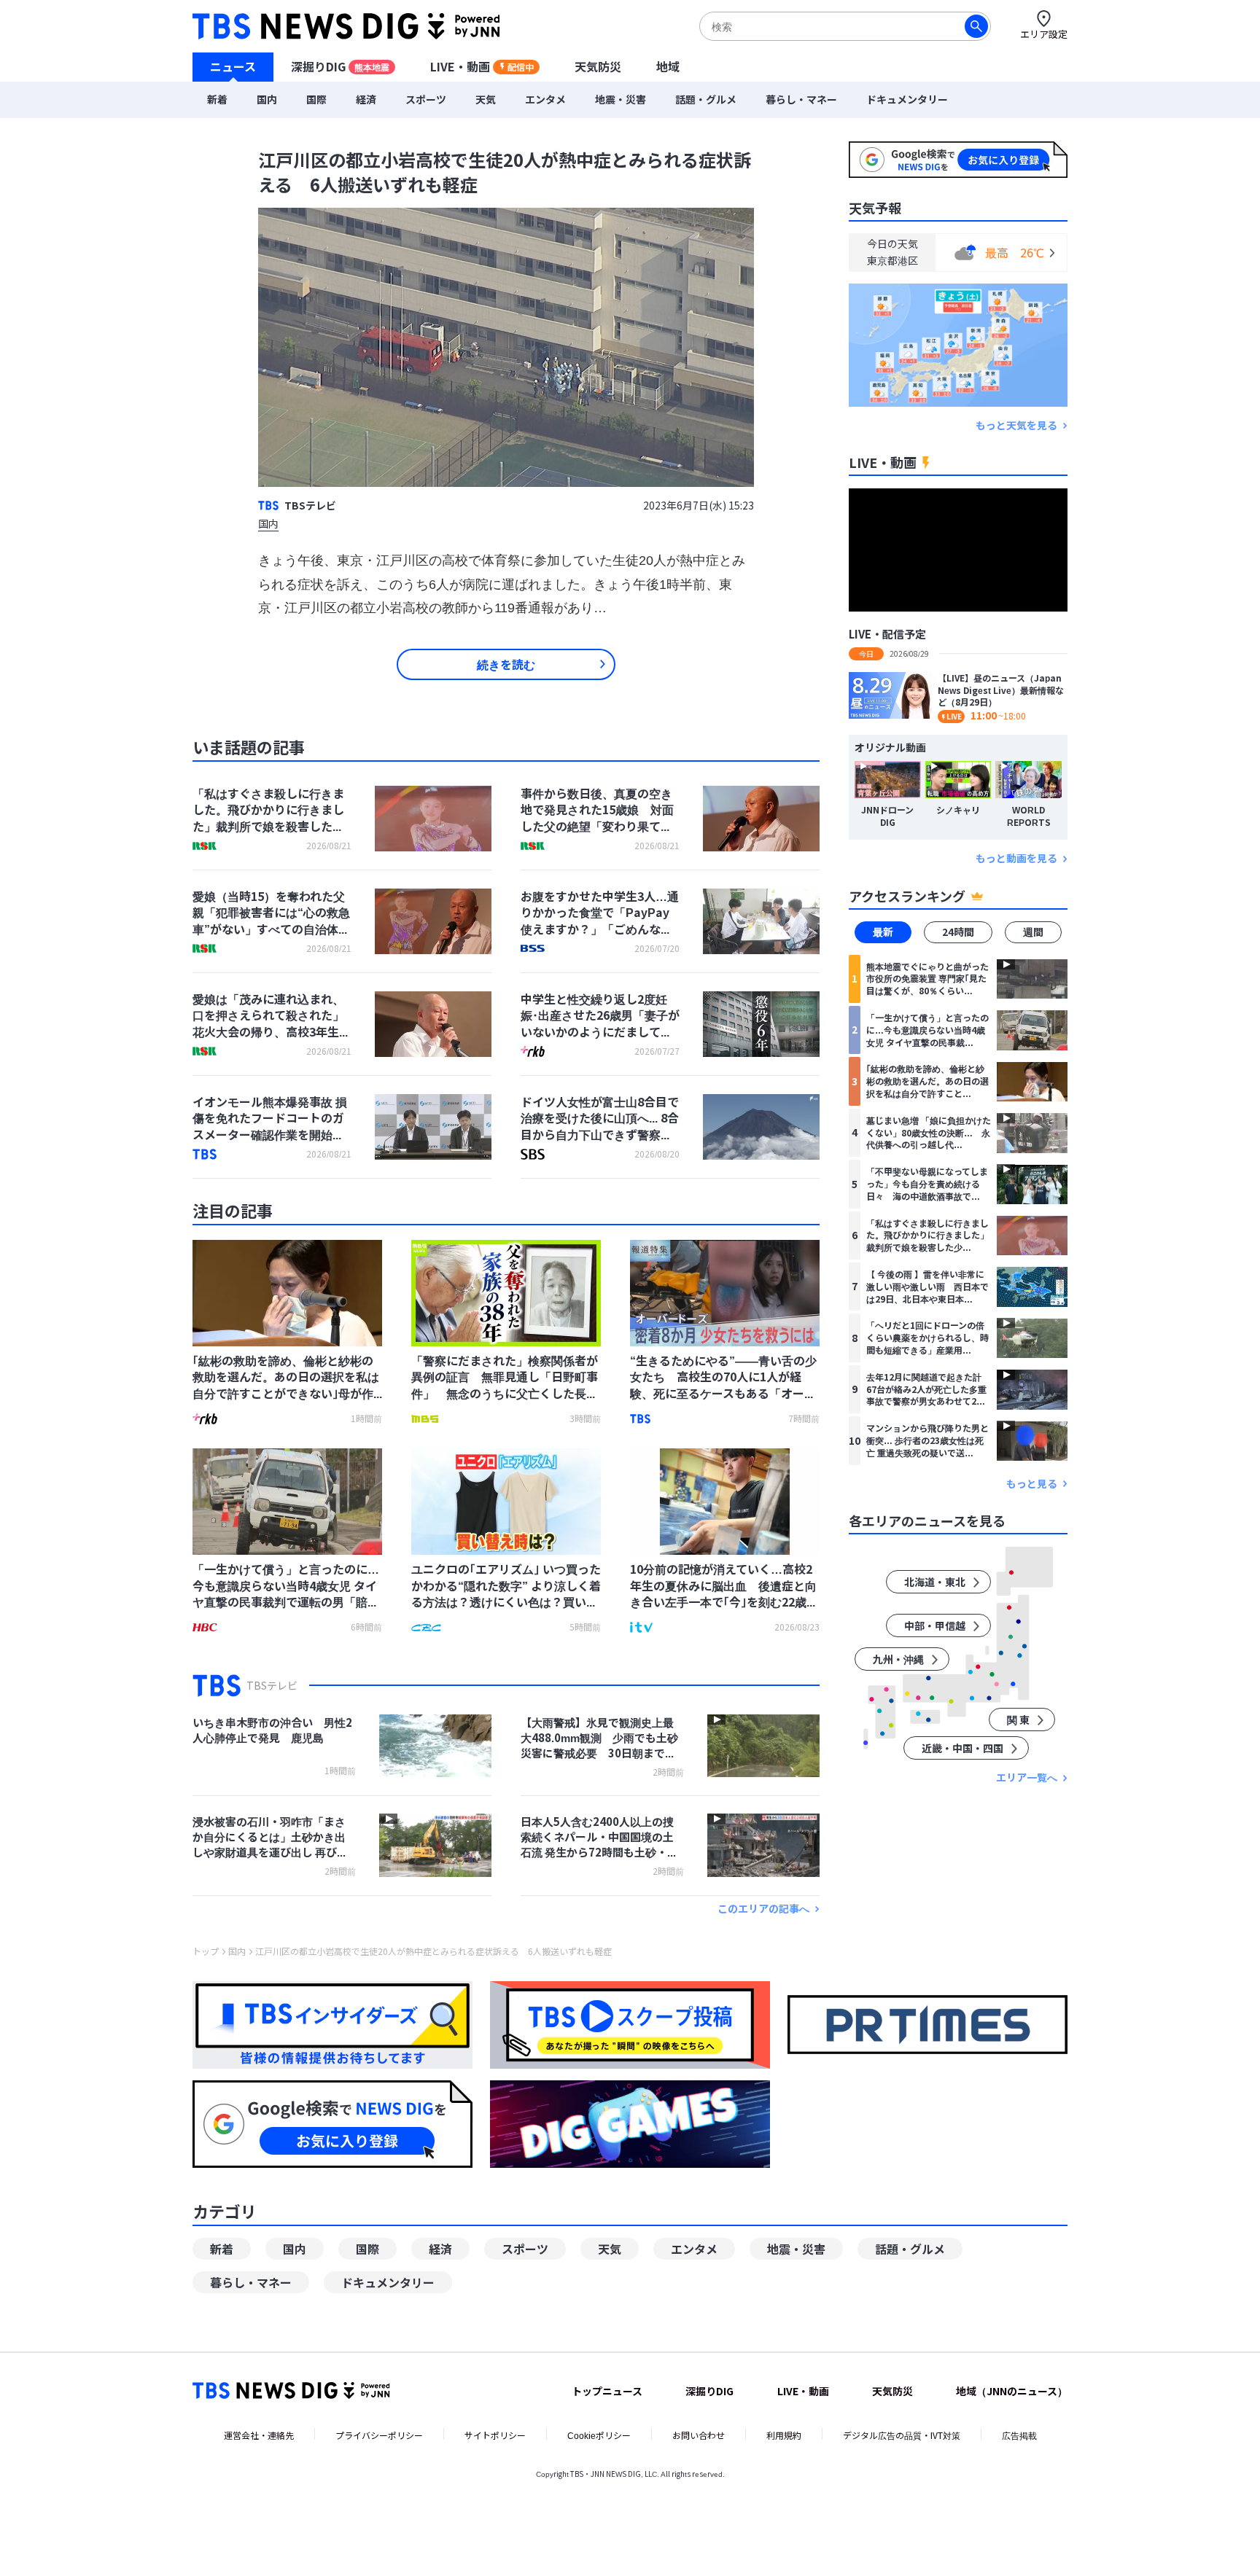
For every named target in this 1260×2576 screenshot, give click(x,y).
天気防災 (598, 66)
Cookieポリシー (599, 2435)
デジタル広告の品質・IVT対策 (902, 2435)
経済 (366, 99)
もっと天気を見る (1016, 425)
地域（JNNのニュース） (1012, 2391)
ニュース (233, 66)
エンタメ (545, 99)
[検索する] (976, 26)
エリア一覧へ (1027, 1778)
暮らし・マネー (801, 99)
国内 (267, 99)
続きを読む (506, 664)
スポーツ (426, 99)
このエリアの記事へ (763, 1909)
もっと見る (1032, 1484)
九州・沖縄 (898, 1660)
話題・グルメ (706, 99)
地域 (668, 66)
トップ (206, 1951)
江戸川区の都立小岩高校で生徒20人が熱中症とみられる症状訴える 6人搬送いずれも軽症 (433, 1951)
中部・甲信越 (935, 1626)
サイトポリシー (495, 2435)
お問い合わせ (699, 2435)
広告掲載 (1019, 2435)
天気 (486, 99)
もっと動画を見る (1016, 859)
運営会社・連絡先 (259, 2435)
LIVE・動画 (482, 66)
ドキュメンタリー (907, 99)
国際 (316, 99)
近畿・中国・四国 (962, 1749)
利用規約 (784, 2435)
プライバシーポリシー (379, 2435)
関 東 (1018, 1720)
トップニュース (607, 2391)
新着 (217, 99)
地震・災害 (621, 99)
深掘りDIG (340, 66)
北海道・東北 (935, 1582)
